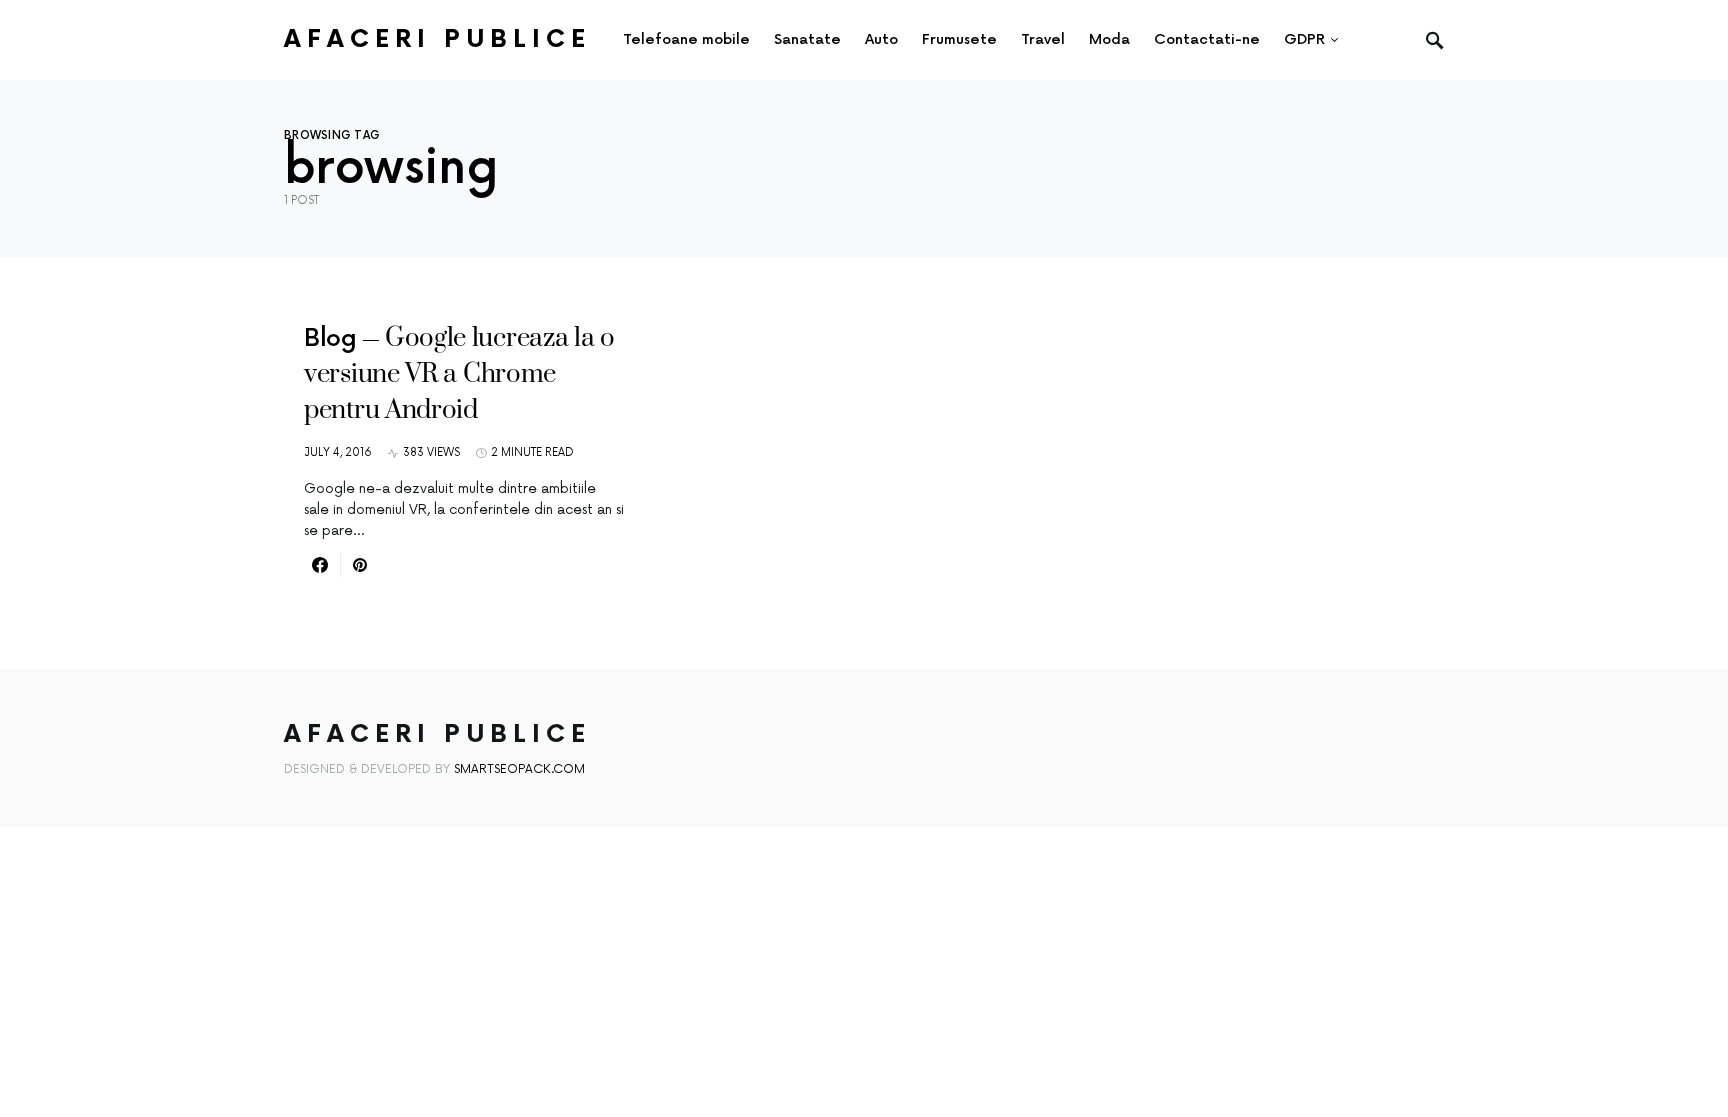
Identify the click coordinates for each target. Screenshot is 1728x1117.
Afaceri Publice (437, 39)
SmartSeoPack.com (519, 769)
